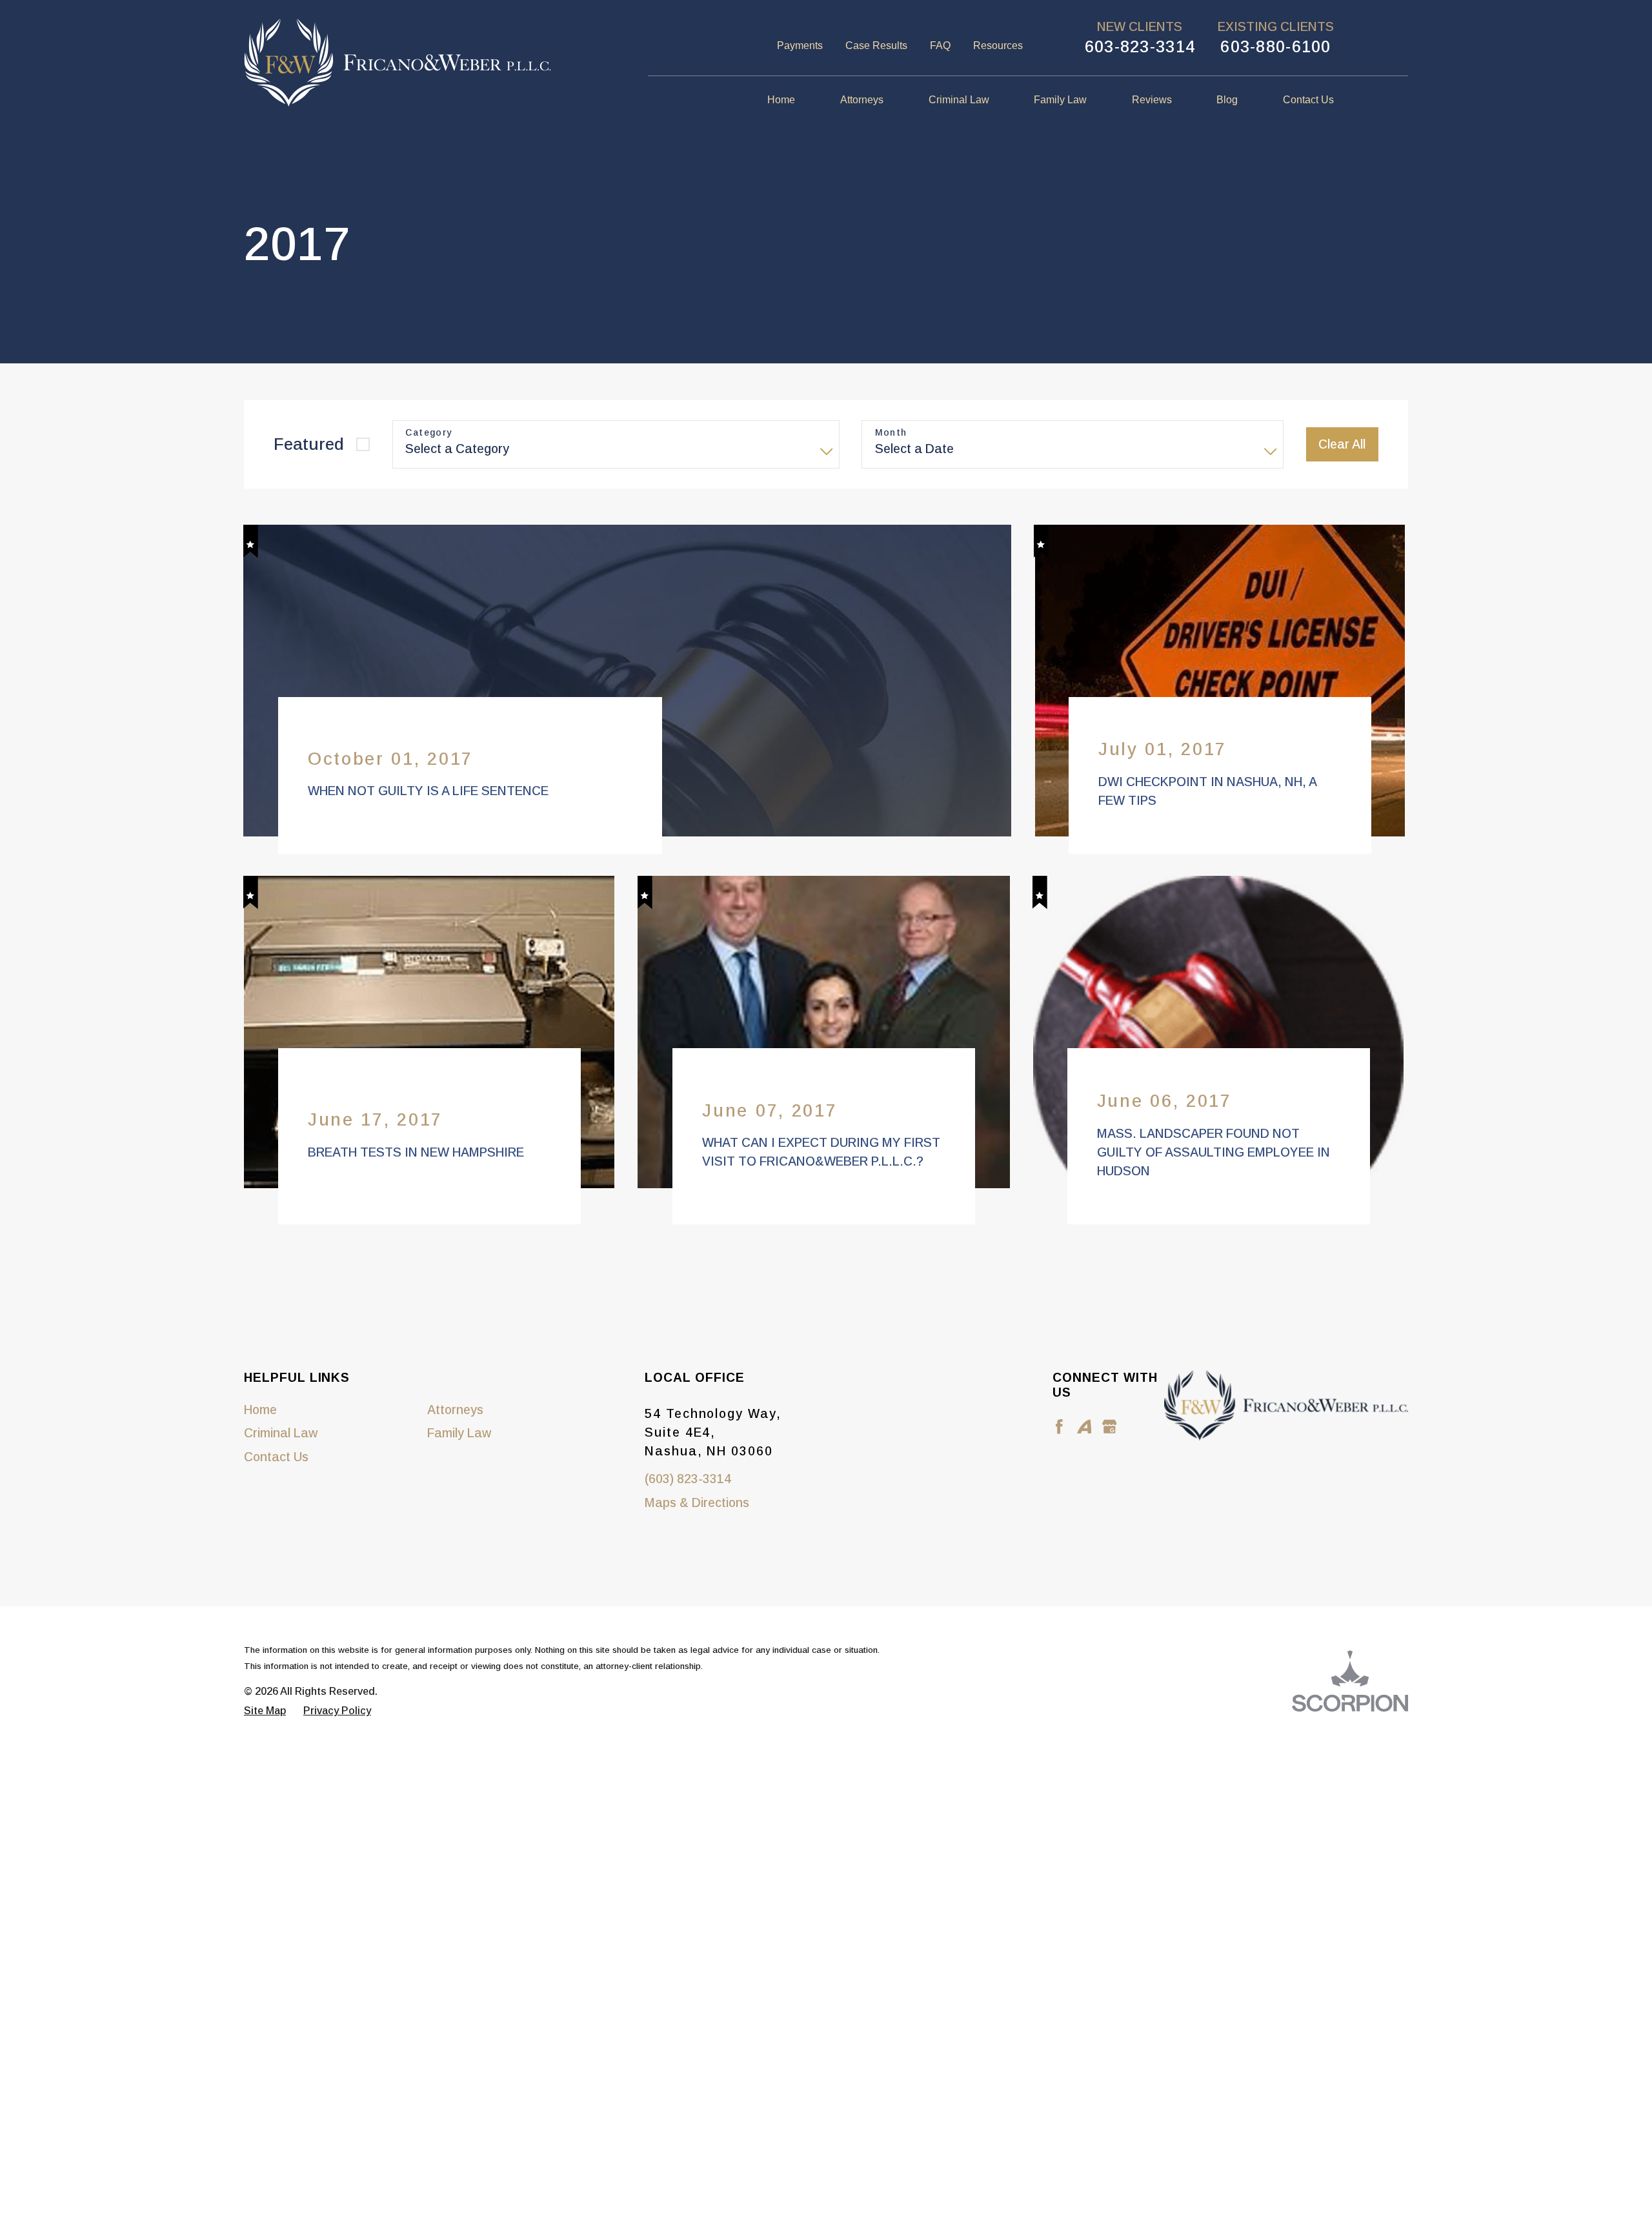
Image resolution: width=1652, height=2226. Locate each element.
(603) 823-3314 (688, 1521)
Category (428, 432)
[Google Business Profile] (1110, 1469)
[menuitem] (792, 101)
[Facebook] (1059, 1469)
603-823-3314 (1140, 46)
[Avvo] (1084, 1469)
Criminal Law (281, 1475)
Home (260, 1452)
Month (891, 432)
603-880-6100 (1275, 46)
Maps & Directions (697, 1545)
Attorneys (455, 1452)
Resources (998, 46)
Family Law (459, 1475)
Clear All (1342, 444)
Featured (309, 444)
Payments (800, 46)
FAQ (940, 46)
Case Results (876, 46)
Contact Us (276, 1499)
